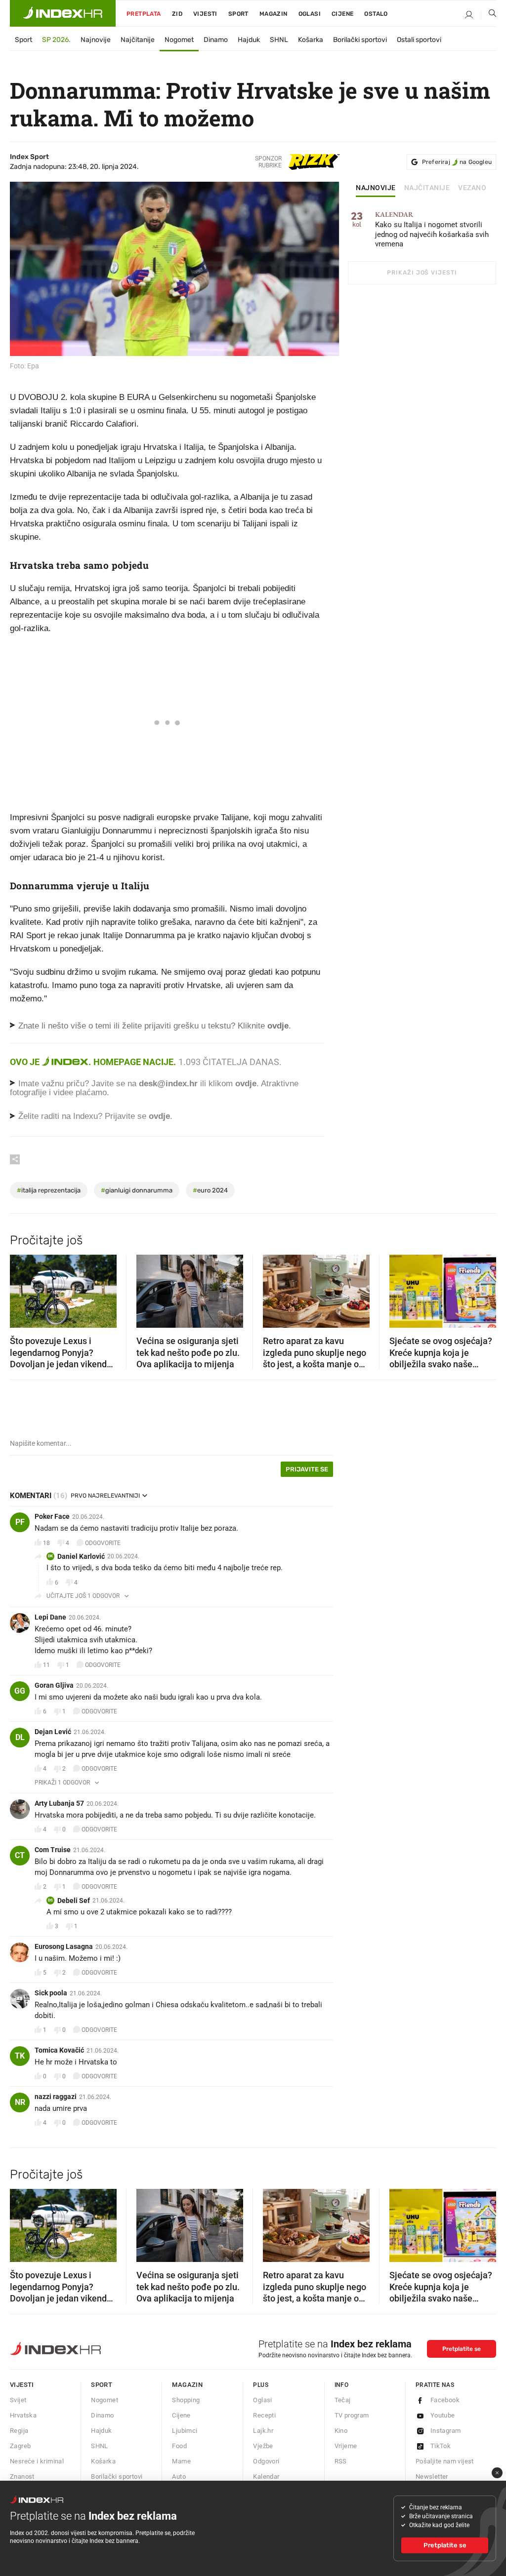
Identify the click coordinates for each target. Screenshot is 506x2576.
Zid (177, 14)
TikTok (441, 2446)
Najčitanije (138, 40)
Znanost (22, 2477)
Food (179, 2446)
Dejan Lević (53, 1732)
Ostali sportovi (419, 40)
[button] (22, 1288)
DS (50, 1900)
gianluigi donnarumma (137, 1190)
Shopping (186, 2400)
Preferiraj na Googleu (457, 162)
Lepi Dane (50, 1617)
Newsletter (432, 2477)
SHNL (279, 40)
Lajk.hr (263, 2431)
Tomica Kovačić (59, 2050)
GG (20, 1691)
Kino (341, 2431)
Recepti (264, 2415)
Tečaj (343, 2400)
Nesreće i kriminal (37, 2461)
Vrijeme (346, 2446)
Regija (19, 2431)
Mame (181, 2461)
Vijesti (205, 14)
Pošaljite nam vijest (445, 2461)
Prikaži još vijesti (422, 273)
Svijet (18, 2400)
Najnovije (96, 40)
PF (20, 1522)
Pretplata (144, 14)
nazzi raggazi (56, 2097)
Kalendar (266, 2477)
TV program (352, 2415)
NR (20, 2102)
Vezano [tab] (472, 188)
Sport (238, 14)
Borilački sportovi (360, 40)
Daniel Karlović (81, 1556)
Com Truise (53, 1850)
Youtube (443, 2415)
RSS (341, 2461)
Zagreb (20, 2446)
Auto (179, 2477)
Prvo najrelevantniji (105, 1496)
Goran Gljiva (54, 1685)
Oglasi (310, 14)
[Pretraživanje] (489, 15)
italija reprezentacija (49, 1190)
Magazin (187, 2385)
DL (20, 1737)
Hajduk (249, 40)
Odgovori (266, 2461)
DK (50, 1556)
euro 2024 (210, 1190)
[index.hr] (63, 13)
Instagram (446, 2431)
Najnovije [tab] (376, 188)
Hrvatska (23, 2415)
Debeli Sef (74, 1901)
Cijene (342, 14)
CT (20, 1855)
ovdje (246, 1084)
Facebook (445, 2400)
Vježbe (263, 2446)
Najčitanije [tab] (427, 188)
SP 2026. (56, 40)
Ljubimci (185, 2431)
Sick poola (51, 1993)
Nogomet (179, 40)
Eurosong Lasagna (64, 1946)
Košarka (311, 40)
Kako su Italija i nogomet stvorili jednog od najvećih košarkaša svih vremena (432, 230)
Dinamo (216, 40)
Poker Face (52, 1516)
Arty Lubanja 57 (59, 1803)
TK (20, 2056)
